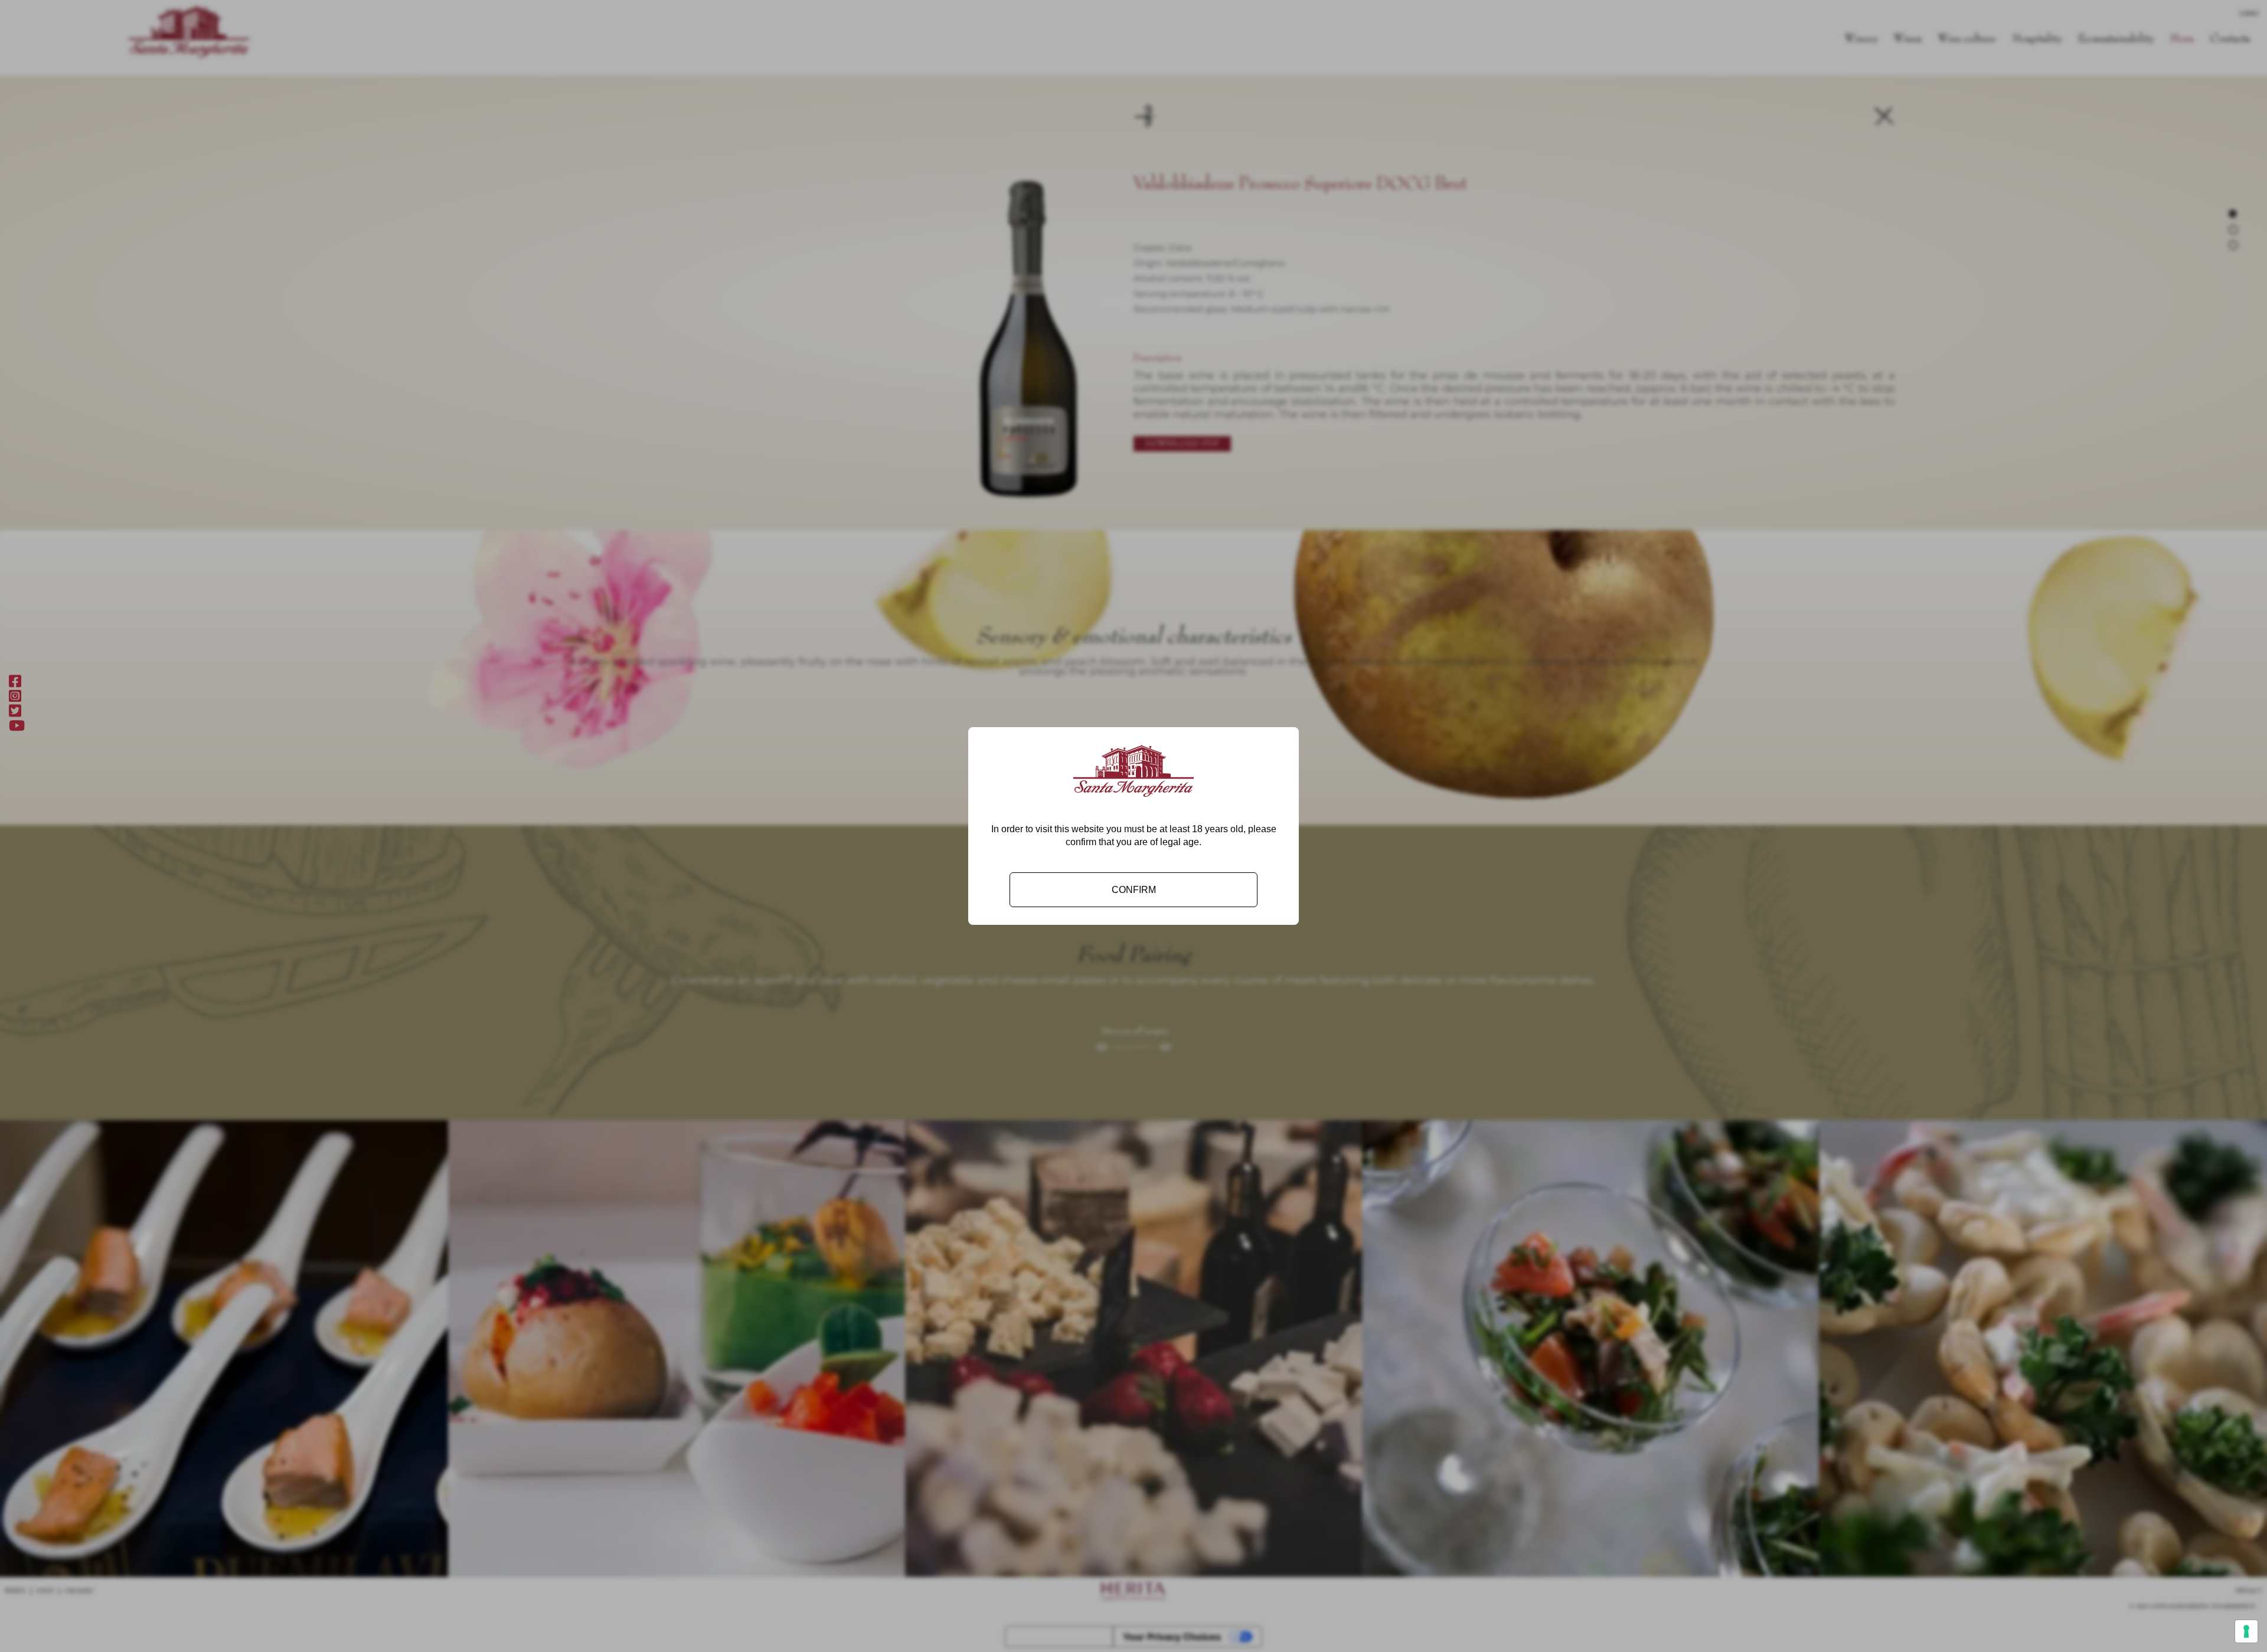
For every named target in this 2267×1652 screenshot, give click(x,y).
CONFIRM (1134, 890)
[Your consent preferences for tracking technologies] (2246, 1631)
